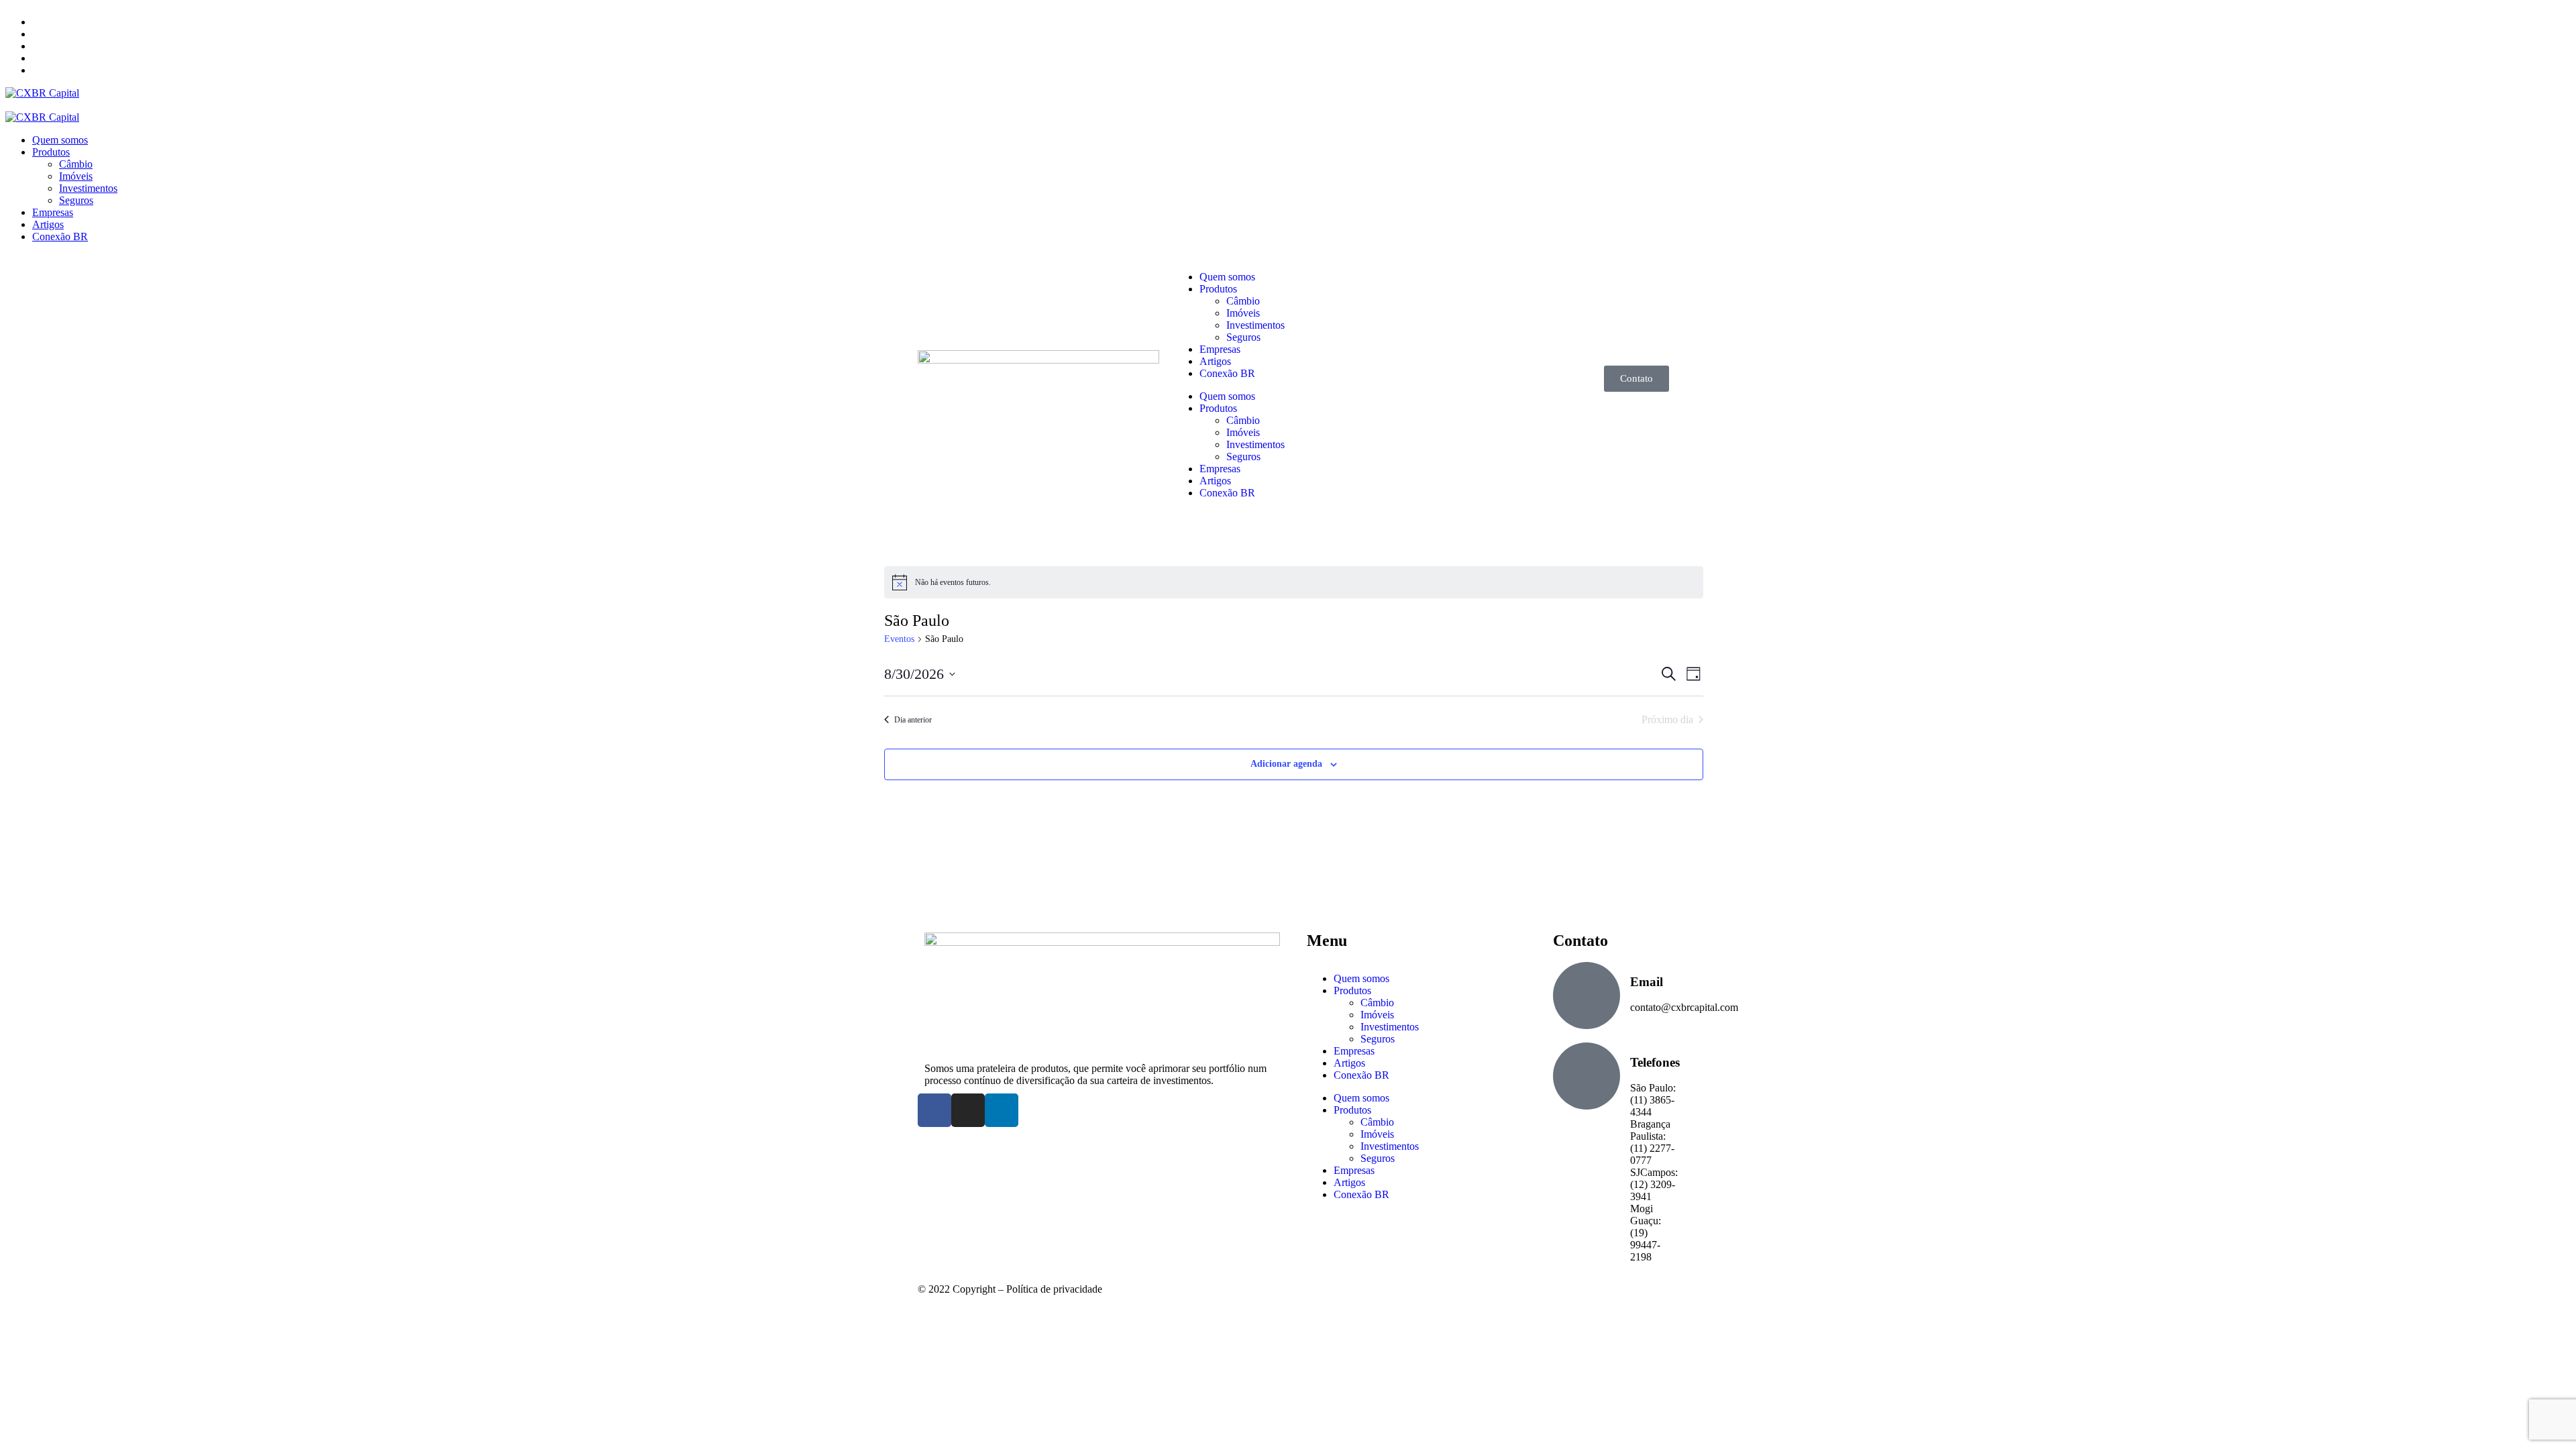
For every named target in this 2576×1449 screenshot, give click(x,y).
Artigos (1215, 361)
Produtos (1218, 289)
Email (1647, 982)
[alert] (1294, 582)
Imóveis (1243, 313)
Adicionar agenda (1286, 764)
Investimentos (1255, 325)
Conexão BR (1227, 373)
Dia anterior (913, 720)
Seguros (1243, 337)
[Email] (1587, 996)
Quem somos (1227, 277)
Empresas (1220, 349)
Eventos (899, 639)
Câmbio (1243, 301)
